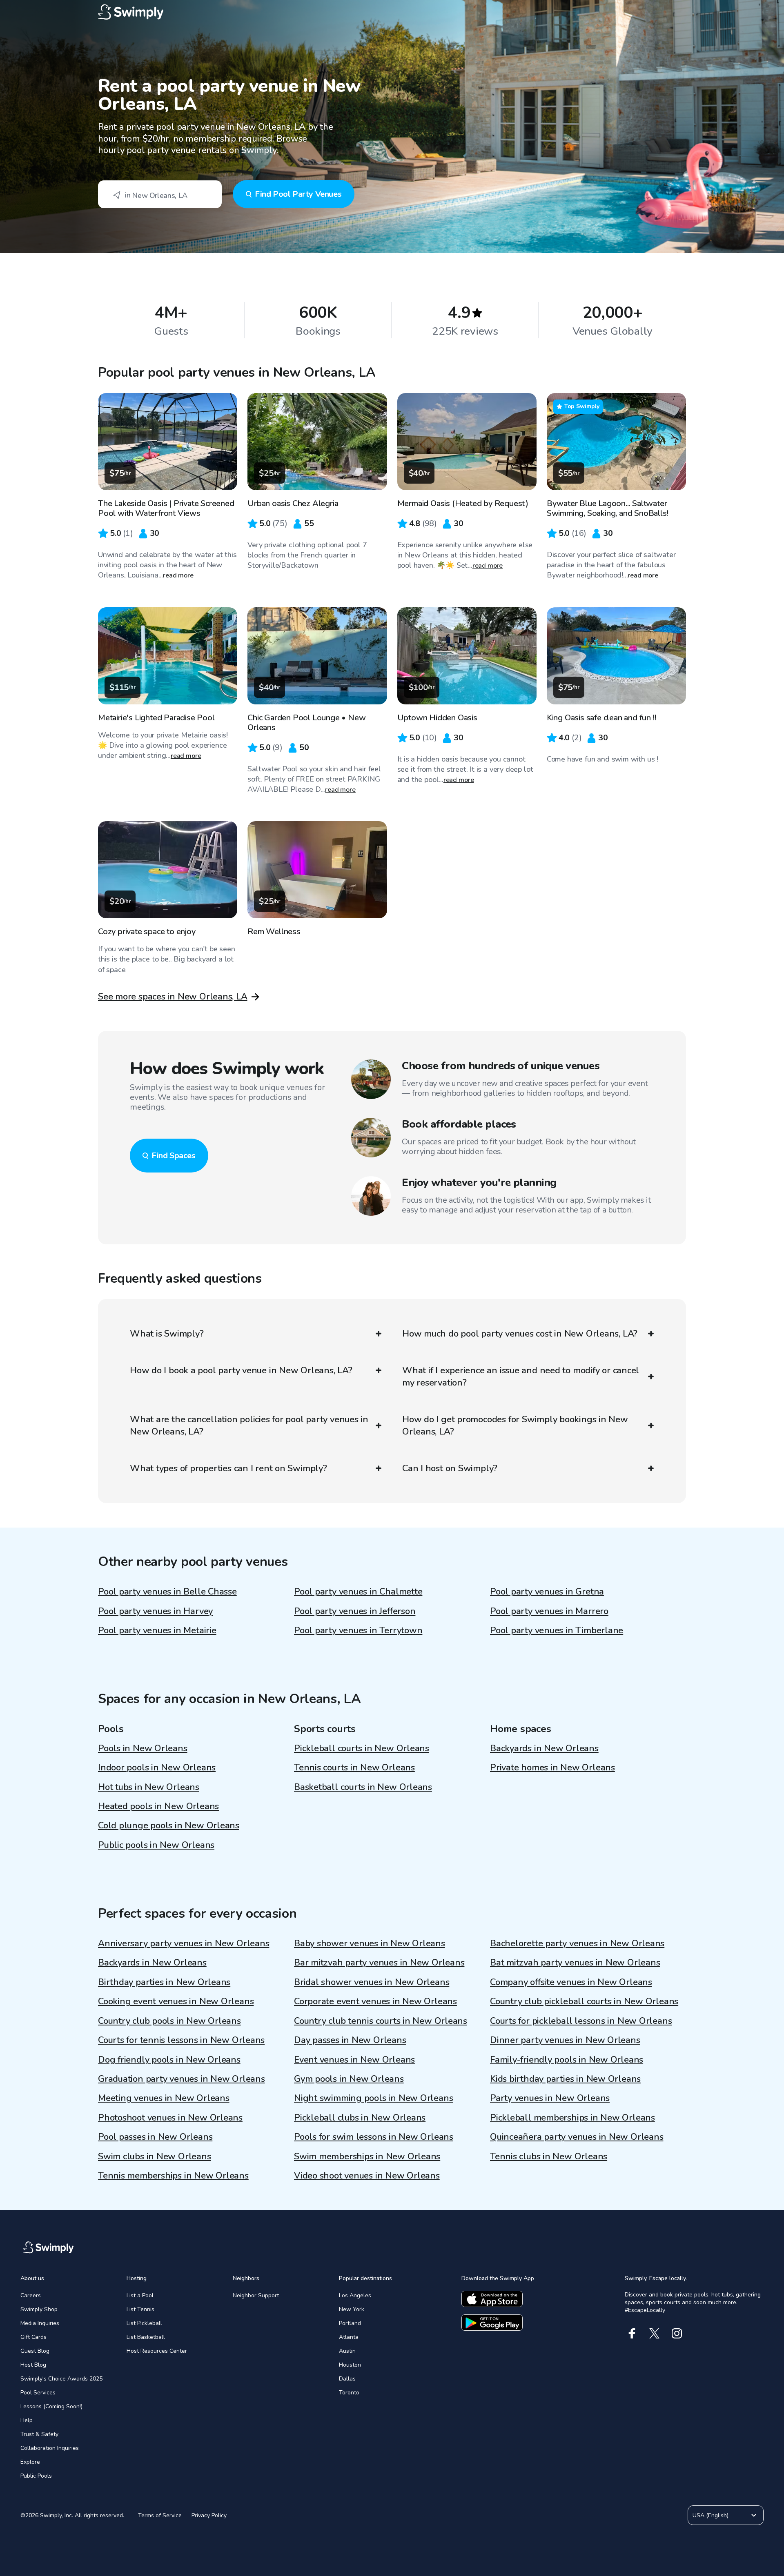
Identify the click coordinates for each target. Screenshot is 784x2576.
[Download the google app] (492, 2323)
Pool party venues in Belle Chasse (167, 1592)
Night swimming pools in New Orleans (373, 2098)
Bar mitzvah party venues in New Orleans (379, 1963)
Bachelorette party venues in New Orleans (577, 1943)
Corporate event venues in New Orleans (375, 2001)
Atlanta (349, 2337)
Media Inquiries (40, 2323)
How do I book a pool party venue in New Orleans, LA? (241, 1370)
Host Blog (33, 2365)
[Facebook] (632, 2333)
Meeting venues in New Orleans (164, 2098)
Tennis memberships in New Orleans (173, 2176)
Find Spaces (174, 1156)
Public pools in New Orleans (156, 1845)
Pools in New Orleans (143, 1748)
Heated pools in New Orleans (158, 1806)
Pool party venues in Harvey (155, 1611)
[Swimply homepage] (392, 12)
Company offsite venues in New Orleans (571, 1982)
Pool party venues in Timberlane (557, 1630)
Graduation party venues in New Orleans (182, 2079)
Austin (347, 2351)
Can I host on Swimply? (450, 1468)
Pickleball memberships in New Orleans (572, 2118)
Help (27, 2420)
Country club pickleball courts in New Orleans (584, 2001)
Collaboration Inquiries (50, 2448)
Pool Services (38, 2393)
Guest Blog (35, 2351)
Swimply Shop (39, 2309)
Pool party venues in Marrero (549, 1611)
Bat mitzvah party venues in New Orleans (575, 1963)
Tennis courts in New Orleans (354, 1768)
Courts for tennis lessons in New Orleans (181, 2040)
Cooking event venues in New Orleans (176, 2001)
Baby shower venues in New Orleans (370, 1943)
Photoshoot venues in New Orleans (170, 2118)
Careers (31, 2295)
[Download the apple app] (492, 2299)
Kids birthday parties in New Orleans (565, 2079)
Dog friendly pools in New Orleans (169, 2060)
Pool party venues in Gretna (547, 1592)
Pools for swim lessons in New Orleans (374, 2137)
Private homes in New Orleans (552, 1768)
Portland (350, 2323)
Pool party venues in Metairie (157, 1630)
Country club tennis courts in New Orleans (381, 2021)
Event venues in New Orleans (354, 2060)
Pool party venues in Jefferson (355, 1611)
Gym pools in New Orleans (349, 2079)
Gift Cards (33, 2337)
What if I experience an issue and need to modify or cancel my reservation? (521, 1377)
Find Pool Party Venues (298, 194)
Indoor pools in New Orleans (157, 1768)
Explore (30, 2462)
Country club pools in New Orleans (169, 2021)
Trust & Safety (39, 2434)
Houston (350, 2365)
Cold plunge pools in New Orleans (169, 1825)
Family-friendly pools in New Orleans (567, 2060)
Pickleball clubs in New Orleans (360, 2118)
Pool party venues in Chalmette (358, 1592)
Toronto (349, 2393)
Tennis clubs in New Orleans (549, 2156)
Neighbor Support (256, 2295)
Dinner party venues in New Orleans (565, 2040)
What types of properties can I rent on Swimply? (228, 1468)
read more (178, 575)
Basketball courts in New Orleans (363, 1787)
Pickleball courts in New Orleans (362, 1748)
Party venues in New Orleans (550, 2098)
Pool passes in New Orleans (155, 2137)
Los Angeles (355, 2295)
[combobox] (160, 194)
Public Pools (36, 2476)
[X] (654, 2333)
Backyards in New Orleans (544, 1748)
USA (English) (710, 2515)
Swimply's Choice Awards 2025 (61, 2379)
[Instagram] (677, 2333)
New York (352, 2309)
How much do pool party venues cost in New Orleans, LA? (520, 1334)
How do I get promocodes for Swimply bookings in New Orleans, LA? (515, 1426)
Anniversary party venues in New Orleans (184, 1943)
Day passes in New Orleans (350, 2040)
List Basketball (146, 2337)
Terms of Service (160, 2515)
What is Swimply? (167, 1334)
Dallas (347, 2379)
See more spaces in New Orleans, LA (173, 997)
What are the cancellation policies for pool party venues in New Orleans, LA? (249, 1426)
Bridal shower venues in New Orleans (372, 1982)
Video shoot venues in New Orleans (367, 2176)
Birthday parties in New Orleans (164, 1982)
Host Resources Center (157, 2351)
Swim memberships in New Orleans (367, 2156)
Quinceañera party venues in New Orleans (577, 2137)
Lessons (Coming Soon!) (51, 2406)
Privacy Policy (209, 2515)
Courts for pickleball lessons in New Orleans (581, 2021)
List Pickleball (144, 2323)
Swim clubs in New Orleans (155, 2156)
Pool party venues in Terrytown (358, 1630)
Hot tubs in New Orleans (149, 1787)
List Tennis (140, 2309)
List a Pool (140, 2295)
